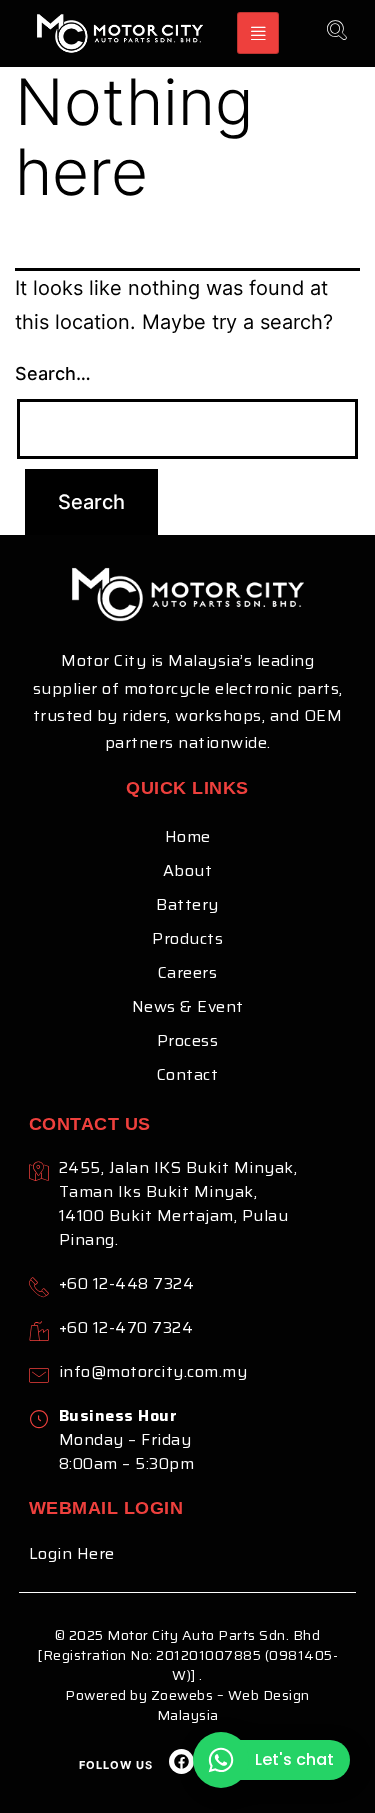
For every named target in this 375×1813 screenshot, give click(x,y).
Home (188, 836)
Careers (188, 972)
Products (187, 938)
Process (188, 1040)
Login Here (72, 1553)
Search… (53, 373)
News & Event (188, 1006)
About (188, 870)
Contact (188, 1074)
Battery (187, 904)
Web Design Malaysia (233, 1705)
